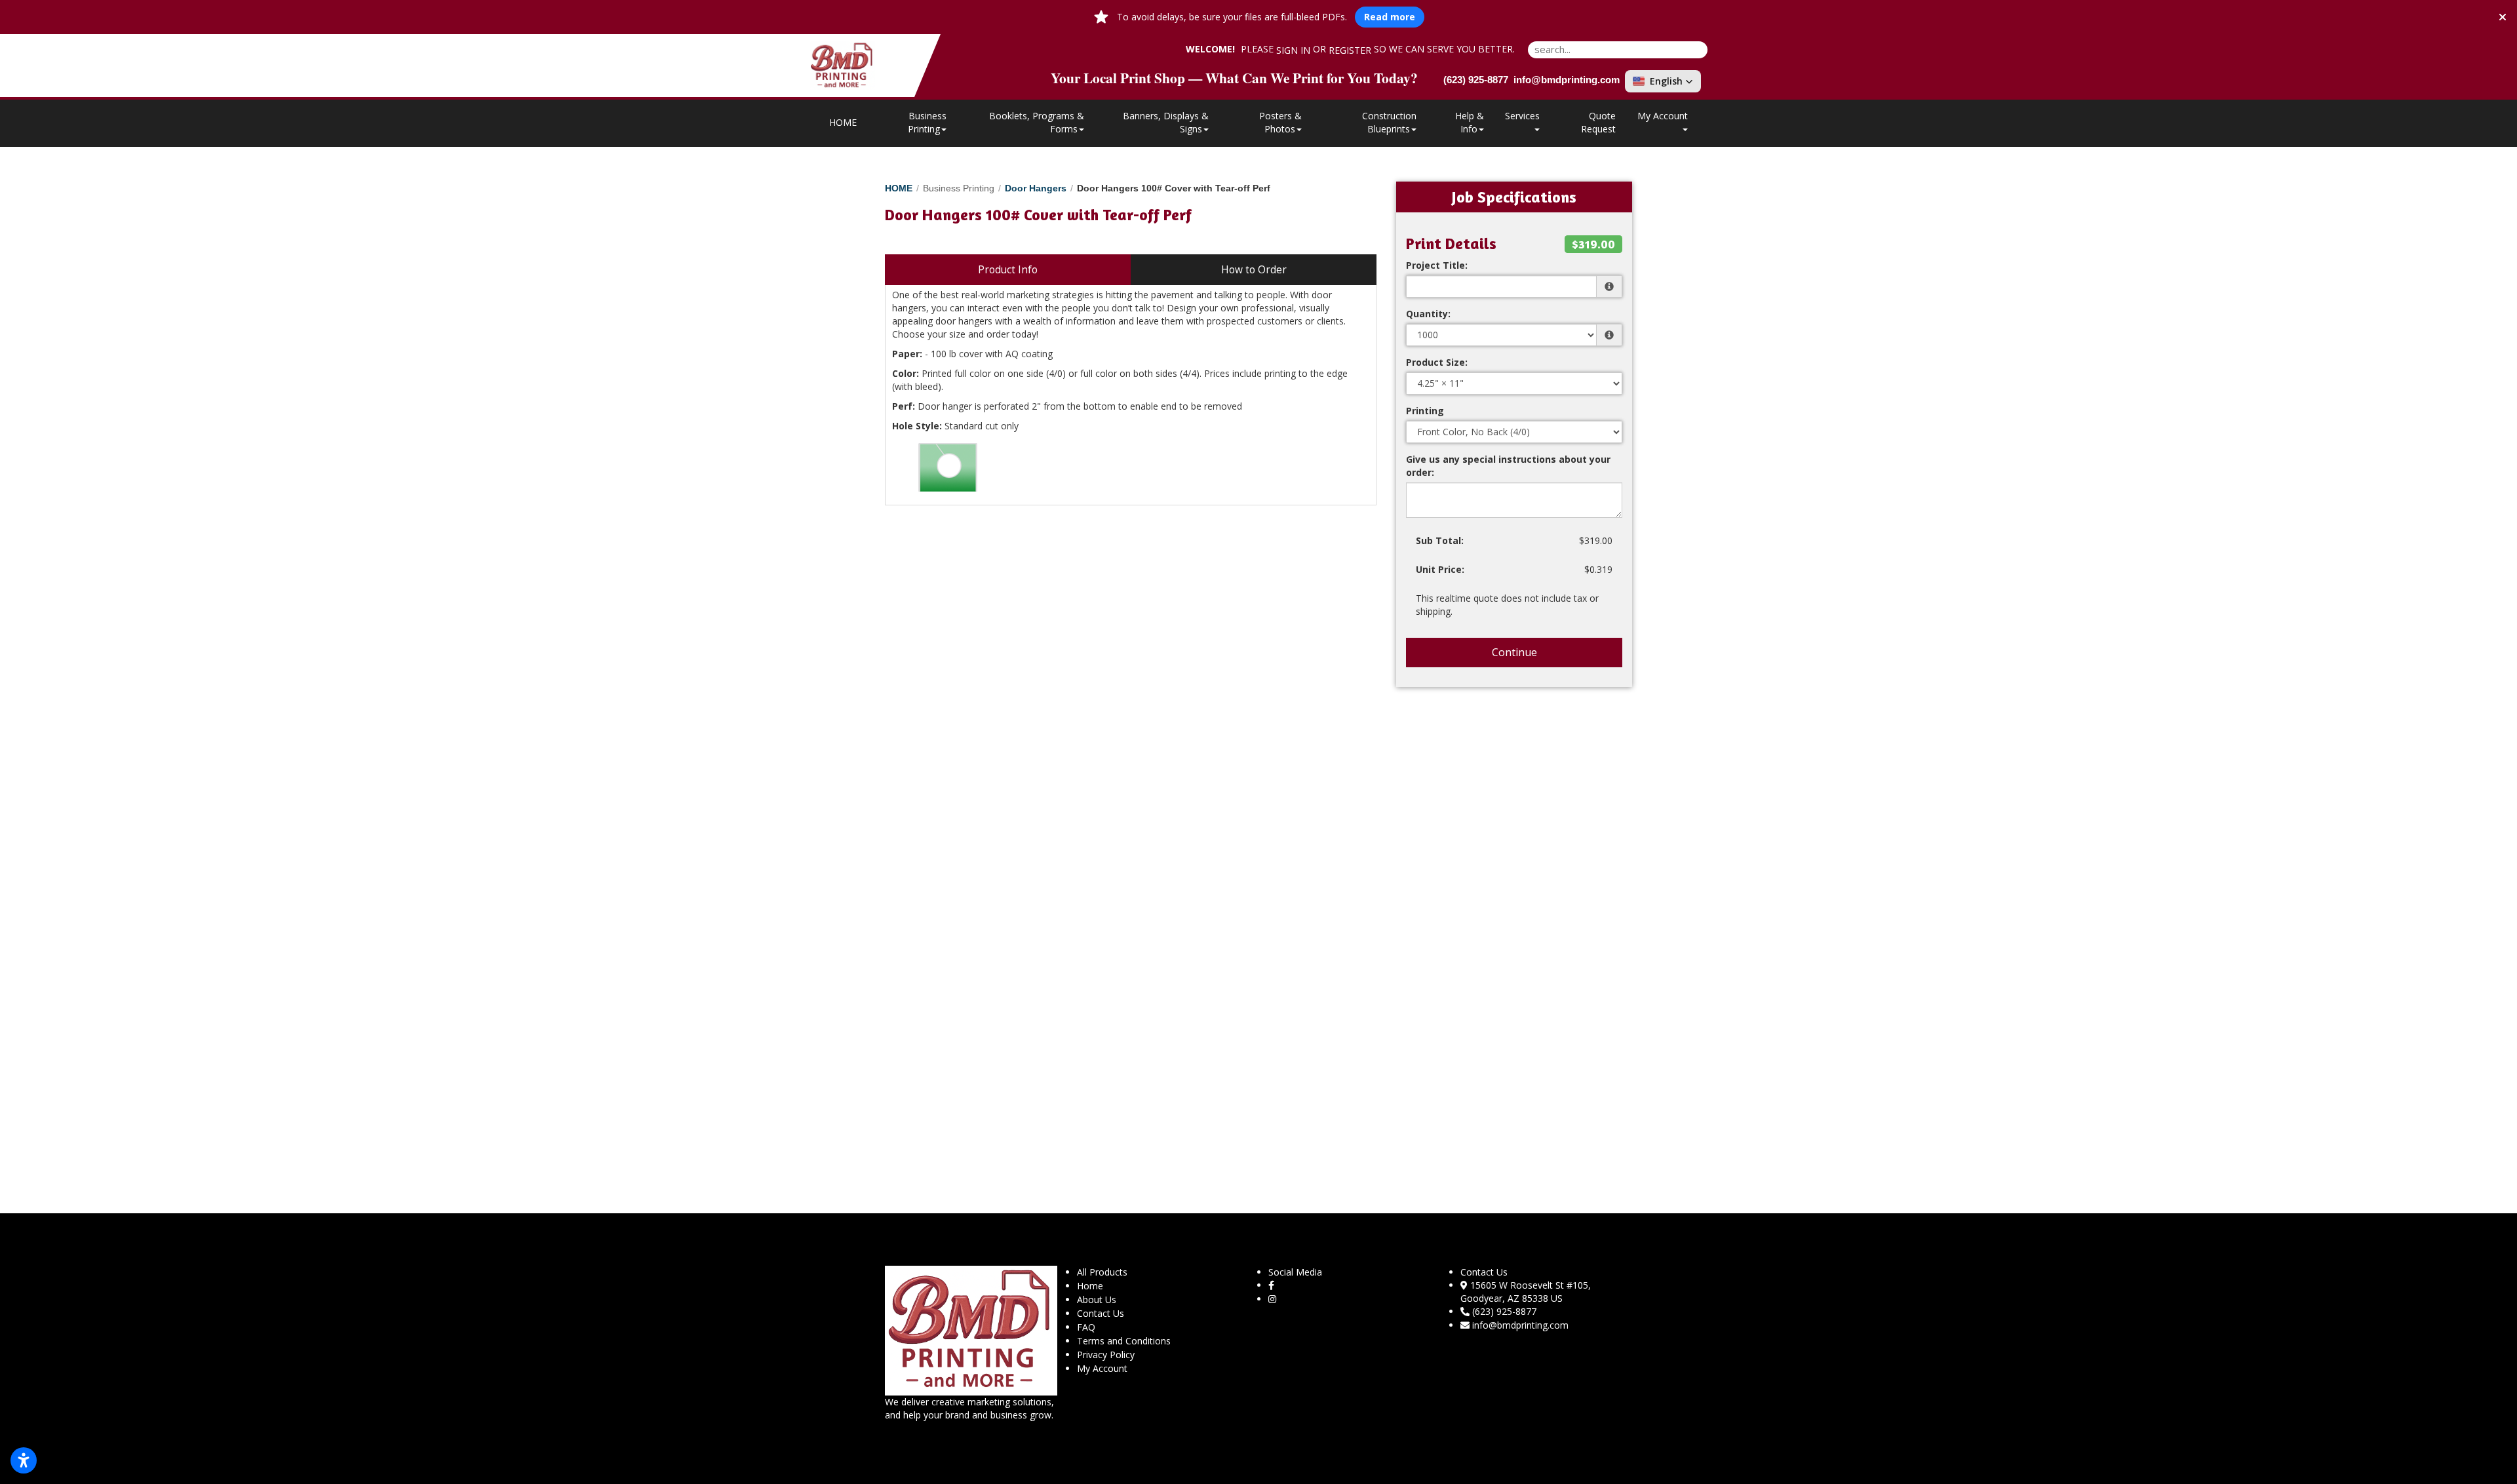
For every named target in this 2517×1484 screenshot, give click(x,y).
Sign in (1293, 50)
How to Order (1254, 270)
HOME (843, 122)
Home (1090, 1286)
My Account (1102, 1368)
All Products (1102, 1272)
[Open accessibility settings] (24, 1460)
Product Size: (1437, 362)
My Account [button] (1663, 116)
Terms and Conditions (1124, 1341)
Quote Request (1598, 122)
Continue (1514, 652)
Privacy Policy (1106, 1355)
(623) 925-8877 (1504, 1311)
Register (1350, 50)
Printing (1425, 411)
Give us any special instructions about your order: (1508, 466)
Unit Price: (1440, 569)
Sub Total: (1440, 540)
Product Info (1008, 270)
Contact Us (1101, 1313)
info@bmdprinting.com (1520, 1325)
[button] (1663, 81)
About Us (1097, 1299)
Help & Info (1470, 122)
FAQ (1086, 1327)
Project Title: (1437, 265)
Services (1522, 116)
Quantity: (1428, 314)
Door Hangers (1036, 188)
